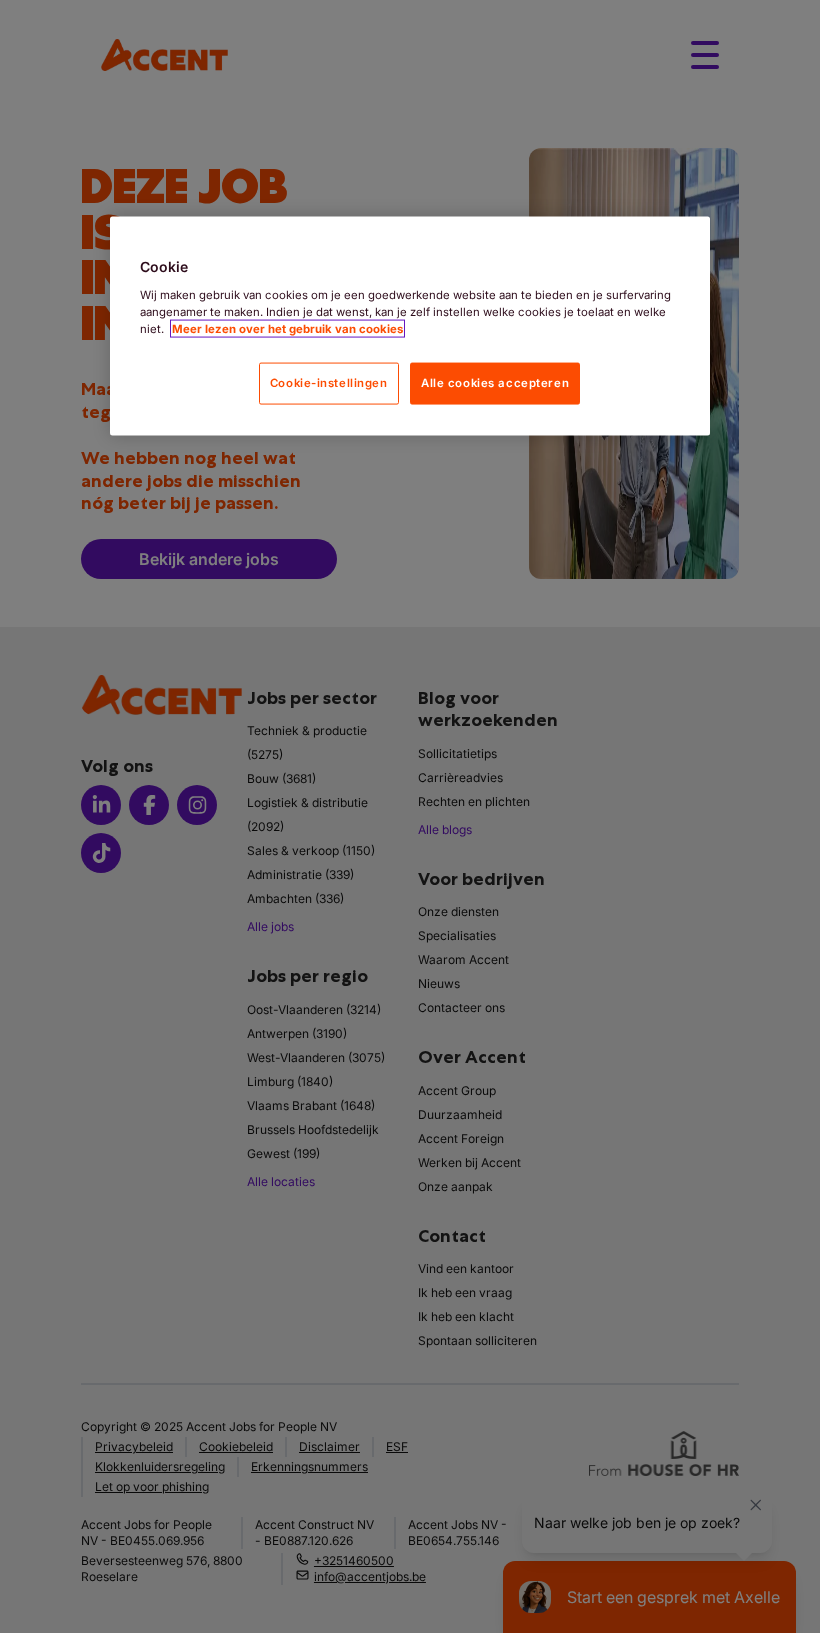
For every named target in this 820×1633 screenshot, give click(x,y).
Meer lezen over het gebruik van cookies (287, 328)
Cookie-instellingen (329, 382)
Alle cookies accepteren (495, 382)
